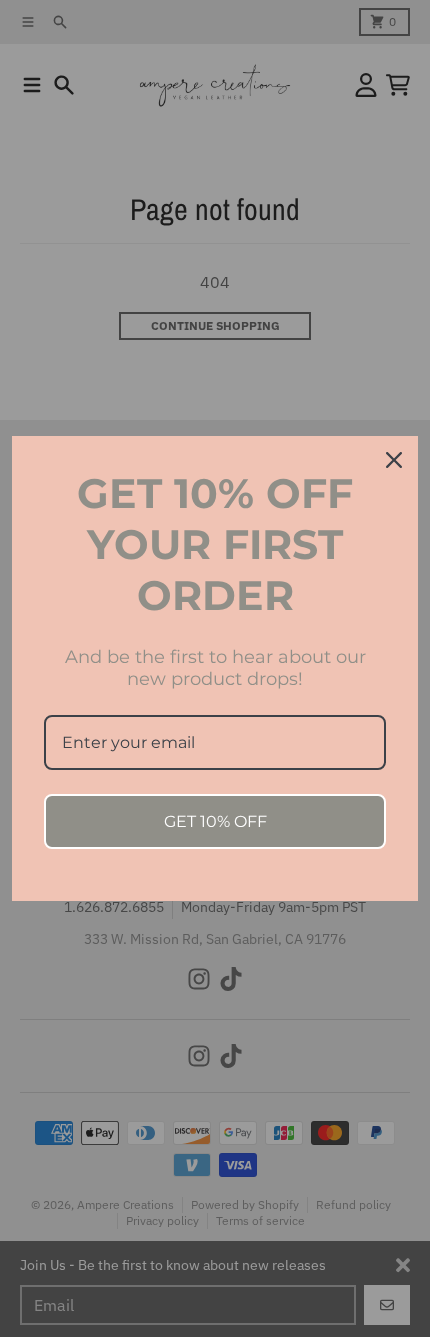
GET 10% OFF (215, 821)
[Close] (394, 460)
